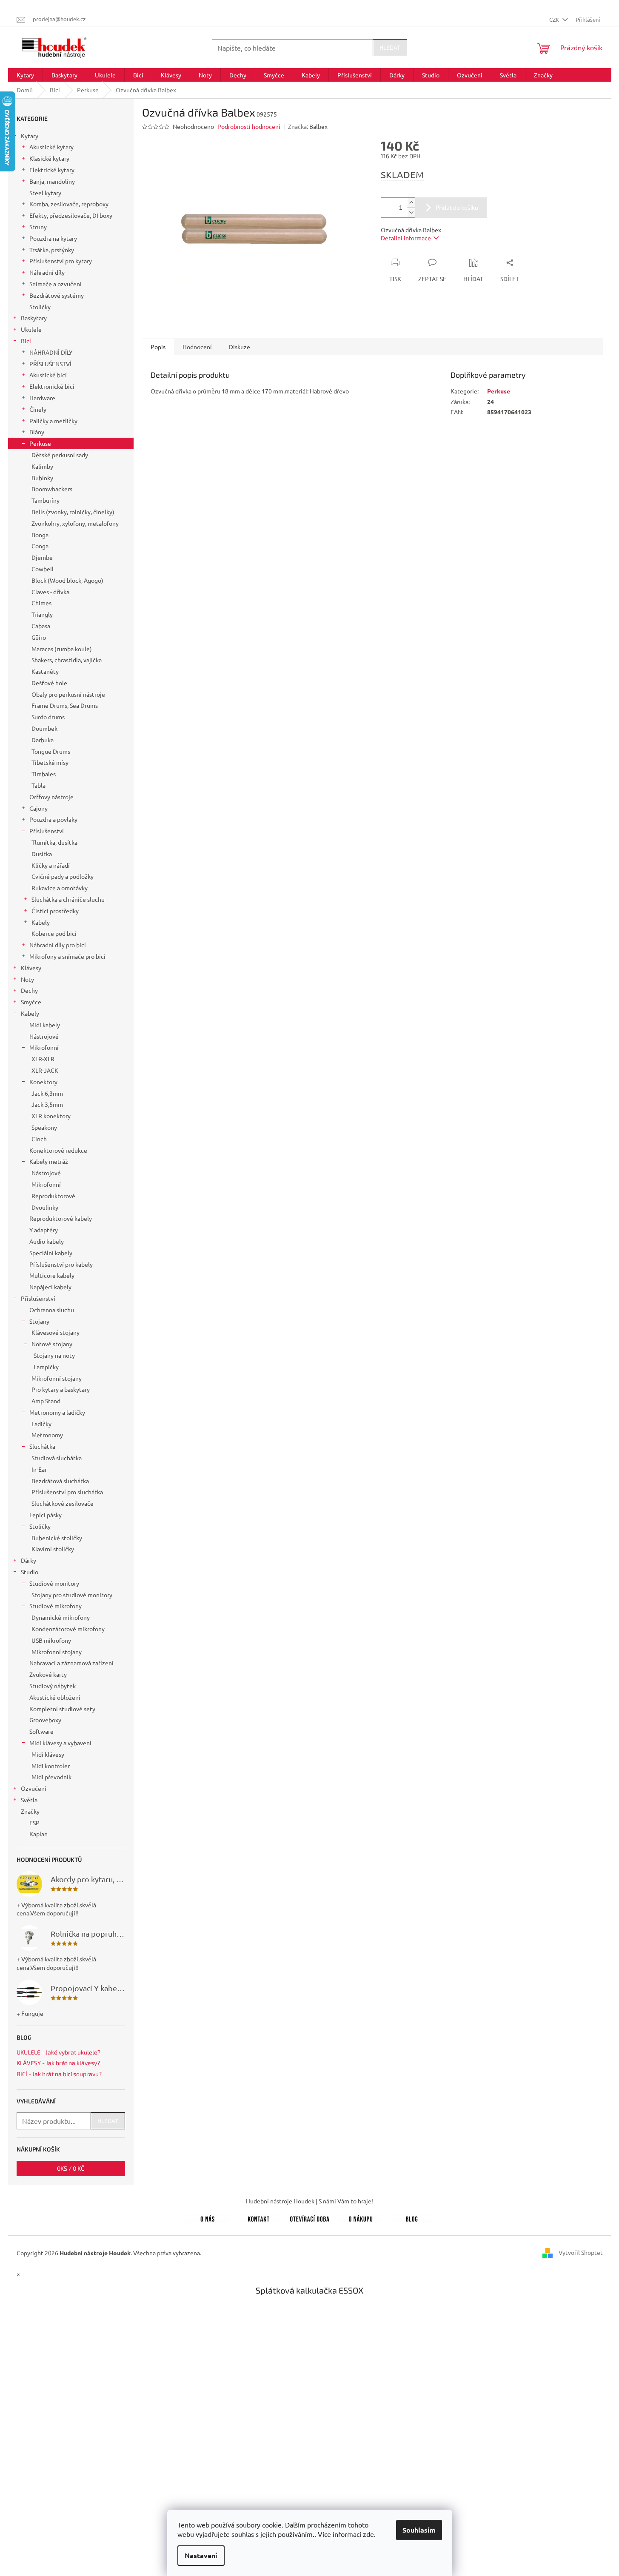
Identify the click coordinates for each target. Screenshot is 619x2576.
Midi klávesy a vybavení (60, 1743)
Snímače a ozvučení (56, 284)
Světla (29, 1800)
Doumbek (44, 728)
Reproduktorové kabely (61, 1218)
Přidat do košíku (457, 207)
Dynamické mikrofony (61, 1617)
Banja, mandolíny (52, 181)
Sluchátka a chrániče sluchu (68, 899)
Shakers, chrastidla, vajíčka (67, 660)
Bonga (40, 535)
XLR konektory (51, 1116)
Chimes (41, 603)
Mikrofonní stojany (57, 1378)
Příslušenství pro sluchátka (67, 1492)
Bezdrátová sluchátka (60, 1481)
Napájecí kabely (50, 1287)
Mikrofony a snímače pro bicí (67, 956)
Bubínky (42, 478)
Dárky (29, 1560)
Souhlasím (419, 2530)
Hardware (42, 398)
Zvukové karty (48, 1674)
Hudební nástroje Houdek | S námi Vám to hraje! (309, 2201)
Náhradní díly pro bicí (58, 945)
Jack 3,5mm (47, 1104)
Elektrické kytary (52, 170)
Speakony (44, 1127)
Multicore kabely (52, 1275)
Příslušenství (47, 831)
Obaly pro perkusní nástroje (68, 694)
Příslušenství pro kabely (61, 1264)
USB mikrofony (51, 1640)
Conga (40, 546)
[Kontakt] (259, 2217)
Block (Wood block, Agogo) (67, 580)
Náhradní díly (47, 272)
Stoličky (40, 307)
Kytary (30, 136)
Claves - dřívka (50, 592)
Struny (38, 227)
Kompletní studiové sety (62, 1709)
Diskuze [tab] (240, 347)
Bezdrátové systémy (57, 295)
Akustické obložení (55, 1697)
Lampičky (46, 1367)
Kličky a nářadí (51, 865)
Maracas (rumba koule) (62, 649)
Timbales (44, 774)
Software (41, 1731)
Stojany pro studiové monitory (72, 1595)
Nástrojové (44, 1036)
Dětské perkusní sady (60, 455)
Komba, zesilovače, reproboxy (69, 204)
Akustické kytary (51, 147)
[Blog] (412, 2217)
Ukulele (31, 329)
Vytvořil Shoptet (581, 2252)
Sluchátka (42, 1446)
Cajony (39, 808)
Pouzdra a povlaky (53, 819)
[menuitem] (25, 75)
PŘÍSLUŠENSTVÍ (50, 364)
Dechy (29, 990)
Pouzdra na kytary (53, 238)
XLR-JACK (45, 1070)
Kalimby (42, 466)
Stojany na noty (54, 1355)
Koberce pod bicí (54, 933)
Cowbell (43, 569)
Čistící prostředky (55, 911)
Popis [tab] (158, 347)
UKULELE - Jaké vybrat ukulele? (58, 2052)
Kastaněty (45, 671)
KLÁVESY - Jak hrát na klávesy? (58, 2063)
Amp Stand (46, 1401)
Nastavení (201, 2555)
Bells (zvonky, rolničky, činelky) (73, 512)
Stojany (39, 1321)
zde (368, 2534)
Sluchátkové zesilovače (63, 1503)
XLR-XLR (43, 1059)
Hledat (390, 47)
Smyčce (31, 1002)
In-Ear (39, 1469)
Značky (30, 1811)
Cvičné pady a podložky (63, 876)
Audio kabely (47, 1241)
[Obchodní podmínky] (361, 2217)
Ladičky (41, 1424)
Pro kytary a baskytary (61, 1389)
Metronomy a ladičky (57, 1412)
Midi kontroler (51, 1766)
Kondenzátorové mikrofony (68, 1629)
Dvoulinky (45, 1207)
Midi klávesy (48, 1754)
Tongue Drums (51, 751)
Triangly (42, 614)
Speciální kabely (51, 1253)
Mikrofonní (44, 1047)
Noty (27, 979)
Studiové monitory (54, 1583)
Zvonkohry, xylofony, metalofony (75, 523)
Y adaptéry (44, 1230)
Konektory (43, 1082)
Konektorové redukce (58, 1150)
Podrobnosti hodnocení (249, 126)
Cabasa (41, 626)
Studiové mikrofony (56, 1606)
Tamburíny (46, 500)
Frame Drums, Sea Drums (65, 705)
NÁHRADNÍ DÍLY (51, 352)
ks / (71, 2168)
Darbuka (43, 740)
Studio (30, 1572)
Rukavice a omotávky (60, 888)
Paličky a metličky (53, 421)
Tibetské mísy (50, 762)
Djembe (42, 557)
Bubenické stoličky (57, 1538)
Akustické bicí (48, 375)
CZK (555, 19)
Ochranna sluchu (52, 1310)
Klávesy (31, 968)
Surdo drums (48, 717)
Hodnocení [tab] (197, 347)
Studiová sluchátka (57, 1458)
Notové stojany (52, 1344)
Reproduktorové (53, 1196)
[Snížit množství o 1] (411, 212)
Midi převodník (51, 1777)
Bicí (26, 341)
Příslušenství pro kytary (61, 261)
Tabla (39, 785)
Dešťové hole (49, 683)
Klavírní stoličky (53, 1549)
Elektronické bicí (52, 386)
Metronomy (47, 1435)
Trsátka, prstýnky (52, 250)
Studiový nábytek (53, 1686)
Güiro (39, 637)
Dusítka (42, 854)
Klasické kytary (49, 158)
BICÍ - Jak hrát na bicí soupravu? (59, 2074)
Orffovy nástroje (51, 797)
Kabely (41, 922)
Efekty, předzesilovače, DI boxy (71, 215)
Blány (37, 432)
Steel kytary (45, 193)
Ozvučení (34, 1788)
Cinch (39, 1139)
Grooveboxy (45, 1720)
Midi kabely (45, 1025)
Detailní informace (406, 238)
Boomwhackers (52, 489)
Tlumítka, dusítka (54, 842)
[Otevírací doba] (310, 2217)
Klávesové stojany (56, 1332)
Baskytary (34, 318)
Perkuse (40, 443)
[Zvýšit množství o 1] (411, 203)
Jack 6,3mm (47, 1093)
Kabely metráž (49, 1161)
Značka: (308, 126)
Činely (38, 409)
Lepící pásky (46, 1515)
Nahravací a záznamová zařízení (71, 1663)
